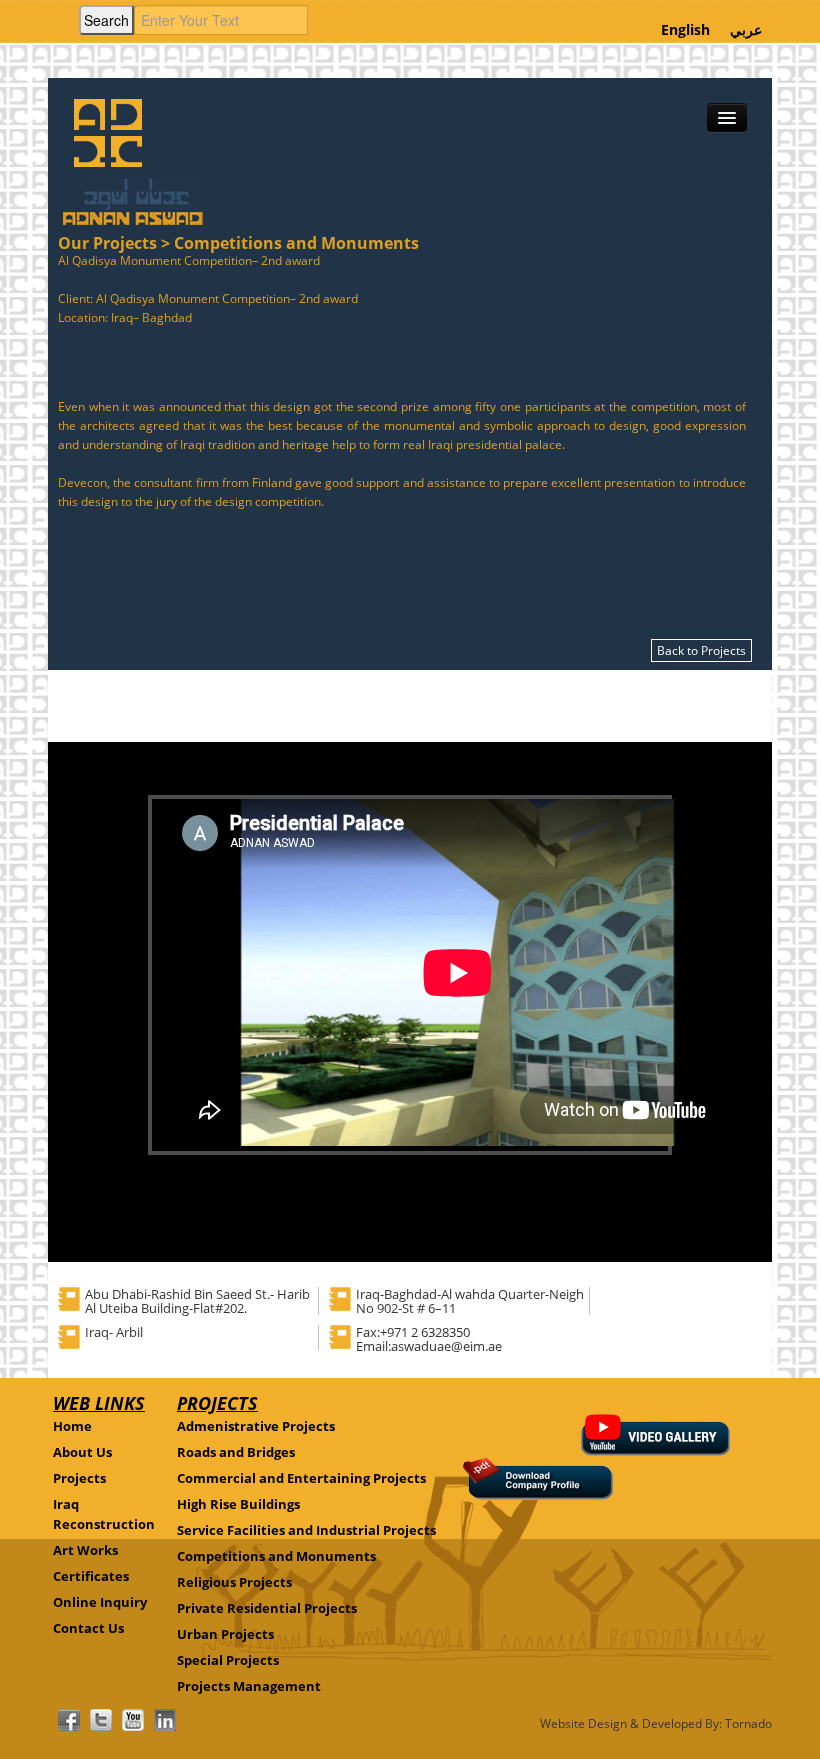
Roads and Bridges (236, 1452)
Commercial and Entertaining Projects (301, 1478)
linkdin (165, 1720)
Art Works (85, 1550)
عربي (746, 29)
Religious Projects (234, 1582)
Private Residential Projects (267, 1608)
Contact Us (88, 1628)
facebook (69, 1720)
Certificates (91, 1576)
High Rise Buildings (238, 1504)
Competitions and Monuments (276, 1556)
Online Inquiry (100, 1602)
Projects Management (249, 1686)
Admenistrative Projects (256, 1426)
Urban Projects (225, 1634)
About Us (82, 1452)
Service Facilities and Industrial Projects (306, 1530)
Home (72, 1426)
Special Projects (228, 1660)
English (685, 29)
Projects (79, 1478)
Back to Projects (701, 650)
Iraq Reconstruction (104, 1514)
